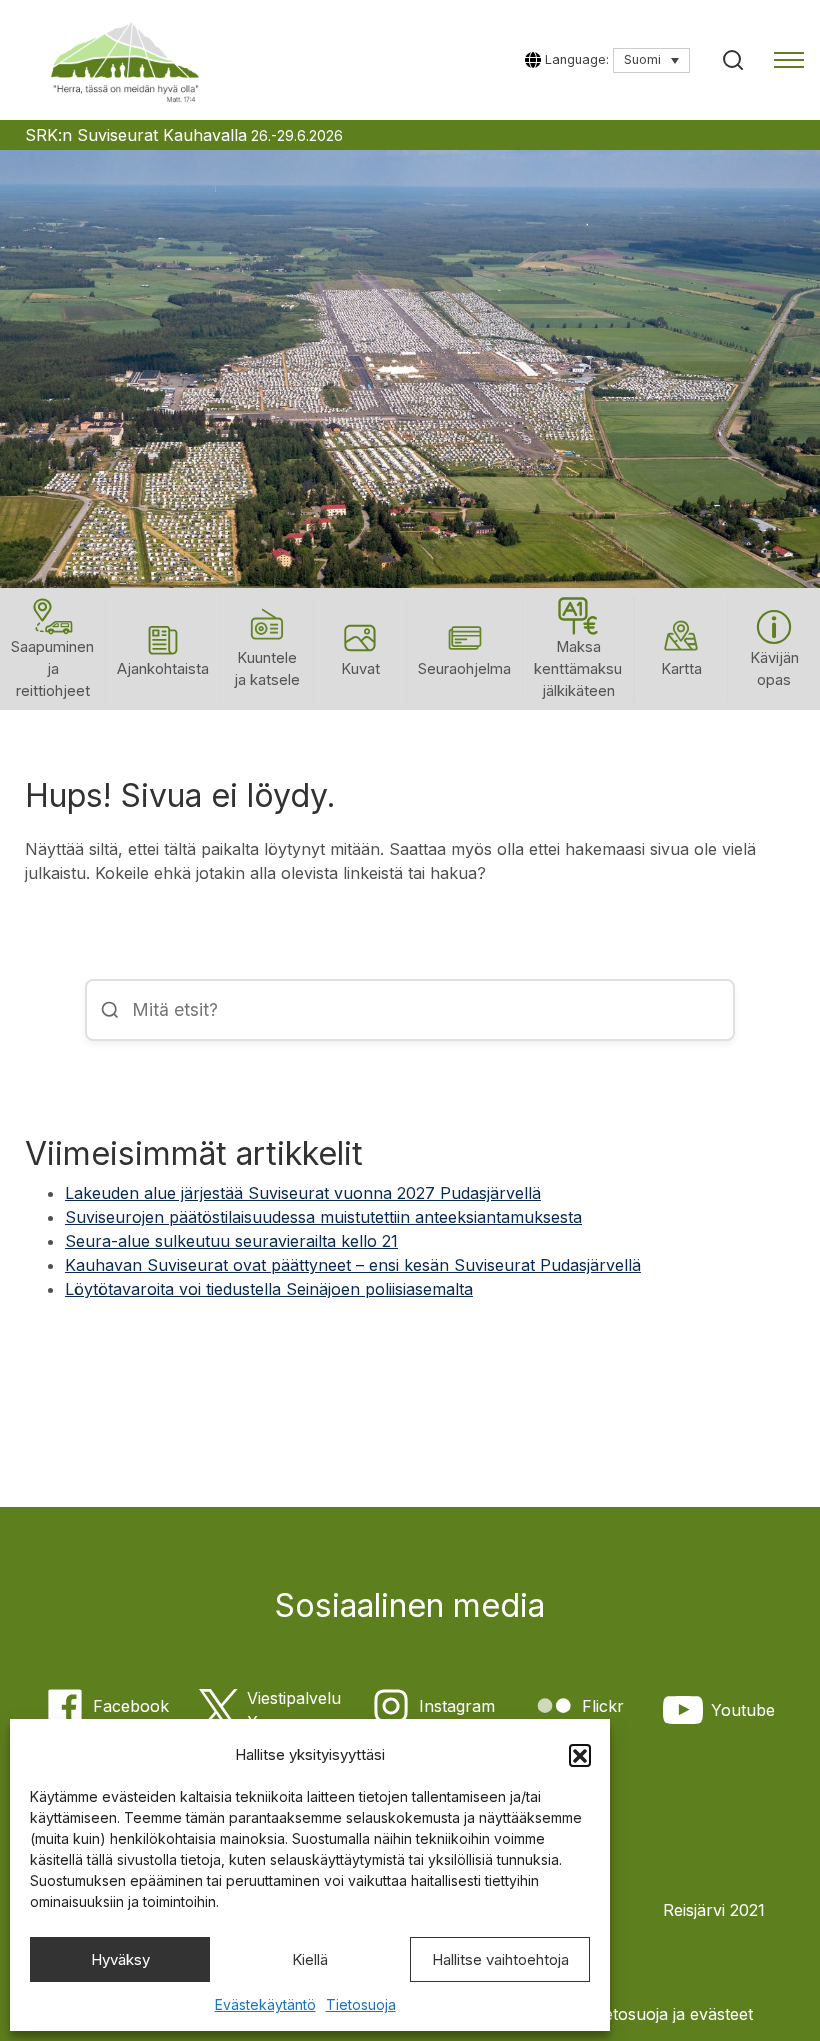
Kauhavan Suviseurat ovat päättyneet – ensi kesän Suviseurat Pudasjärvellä (353, 1265)
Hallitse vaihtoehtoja (500, 1959)
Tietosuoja (361, 2004)
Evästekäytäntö (265, 2004)
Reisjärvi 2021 (714, 1910)
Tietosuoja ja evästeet (671, 2014)
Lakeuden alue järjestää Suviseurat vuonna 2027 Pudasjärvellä (303, 1193)
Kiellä (310, 1959)
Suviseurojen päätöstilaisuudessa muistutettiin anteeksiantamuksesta (323, 1217)
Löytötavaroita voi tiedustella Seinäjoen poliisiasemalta (269, 1289)
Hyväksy (120, 1959)
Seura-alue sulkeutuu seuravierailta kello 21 (231, 1241)
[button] (580, 1755)
